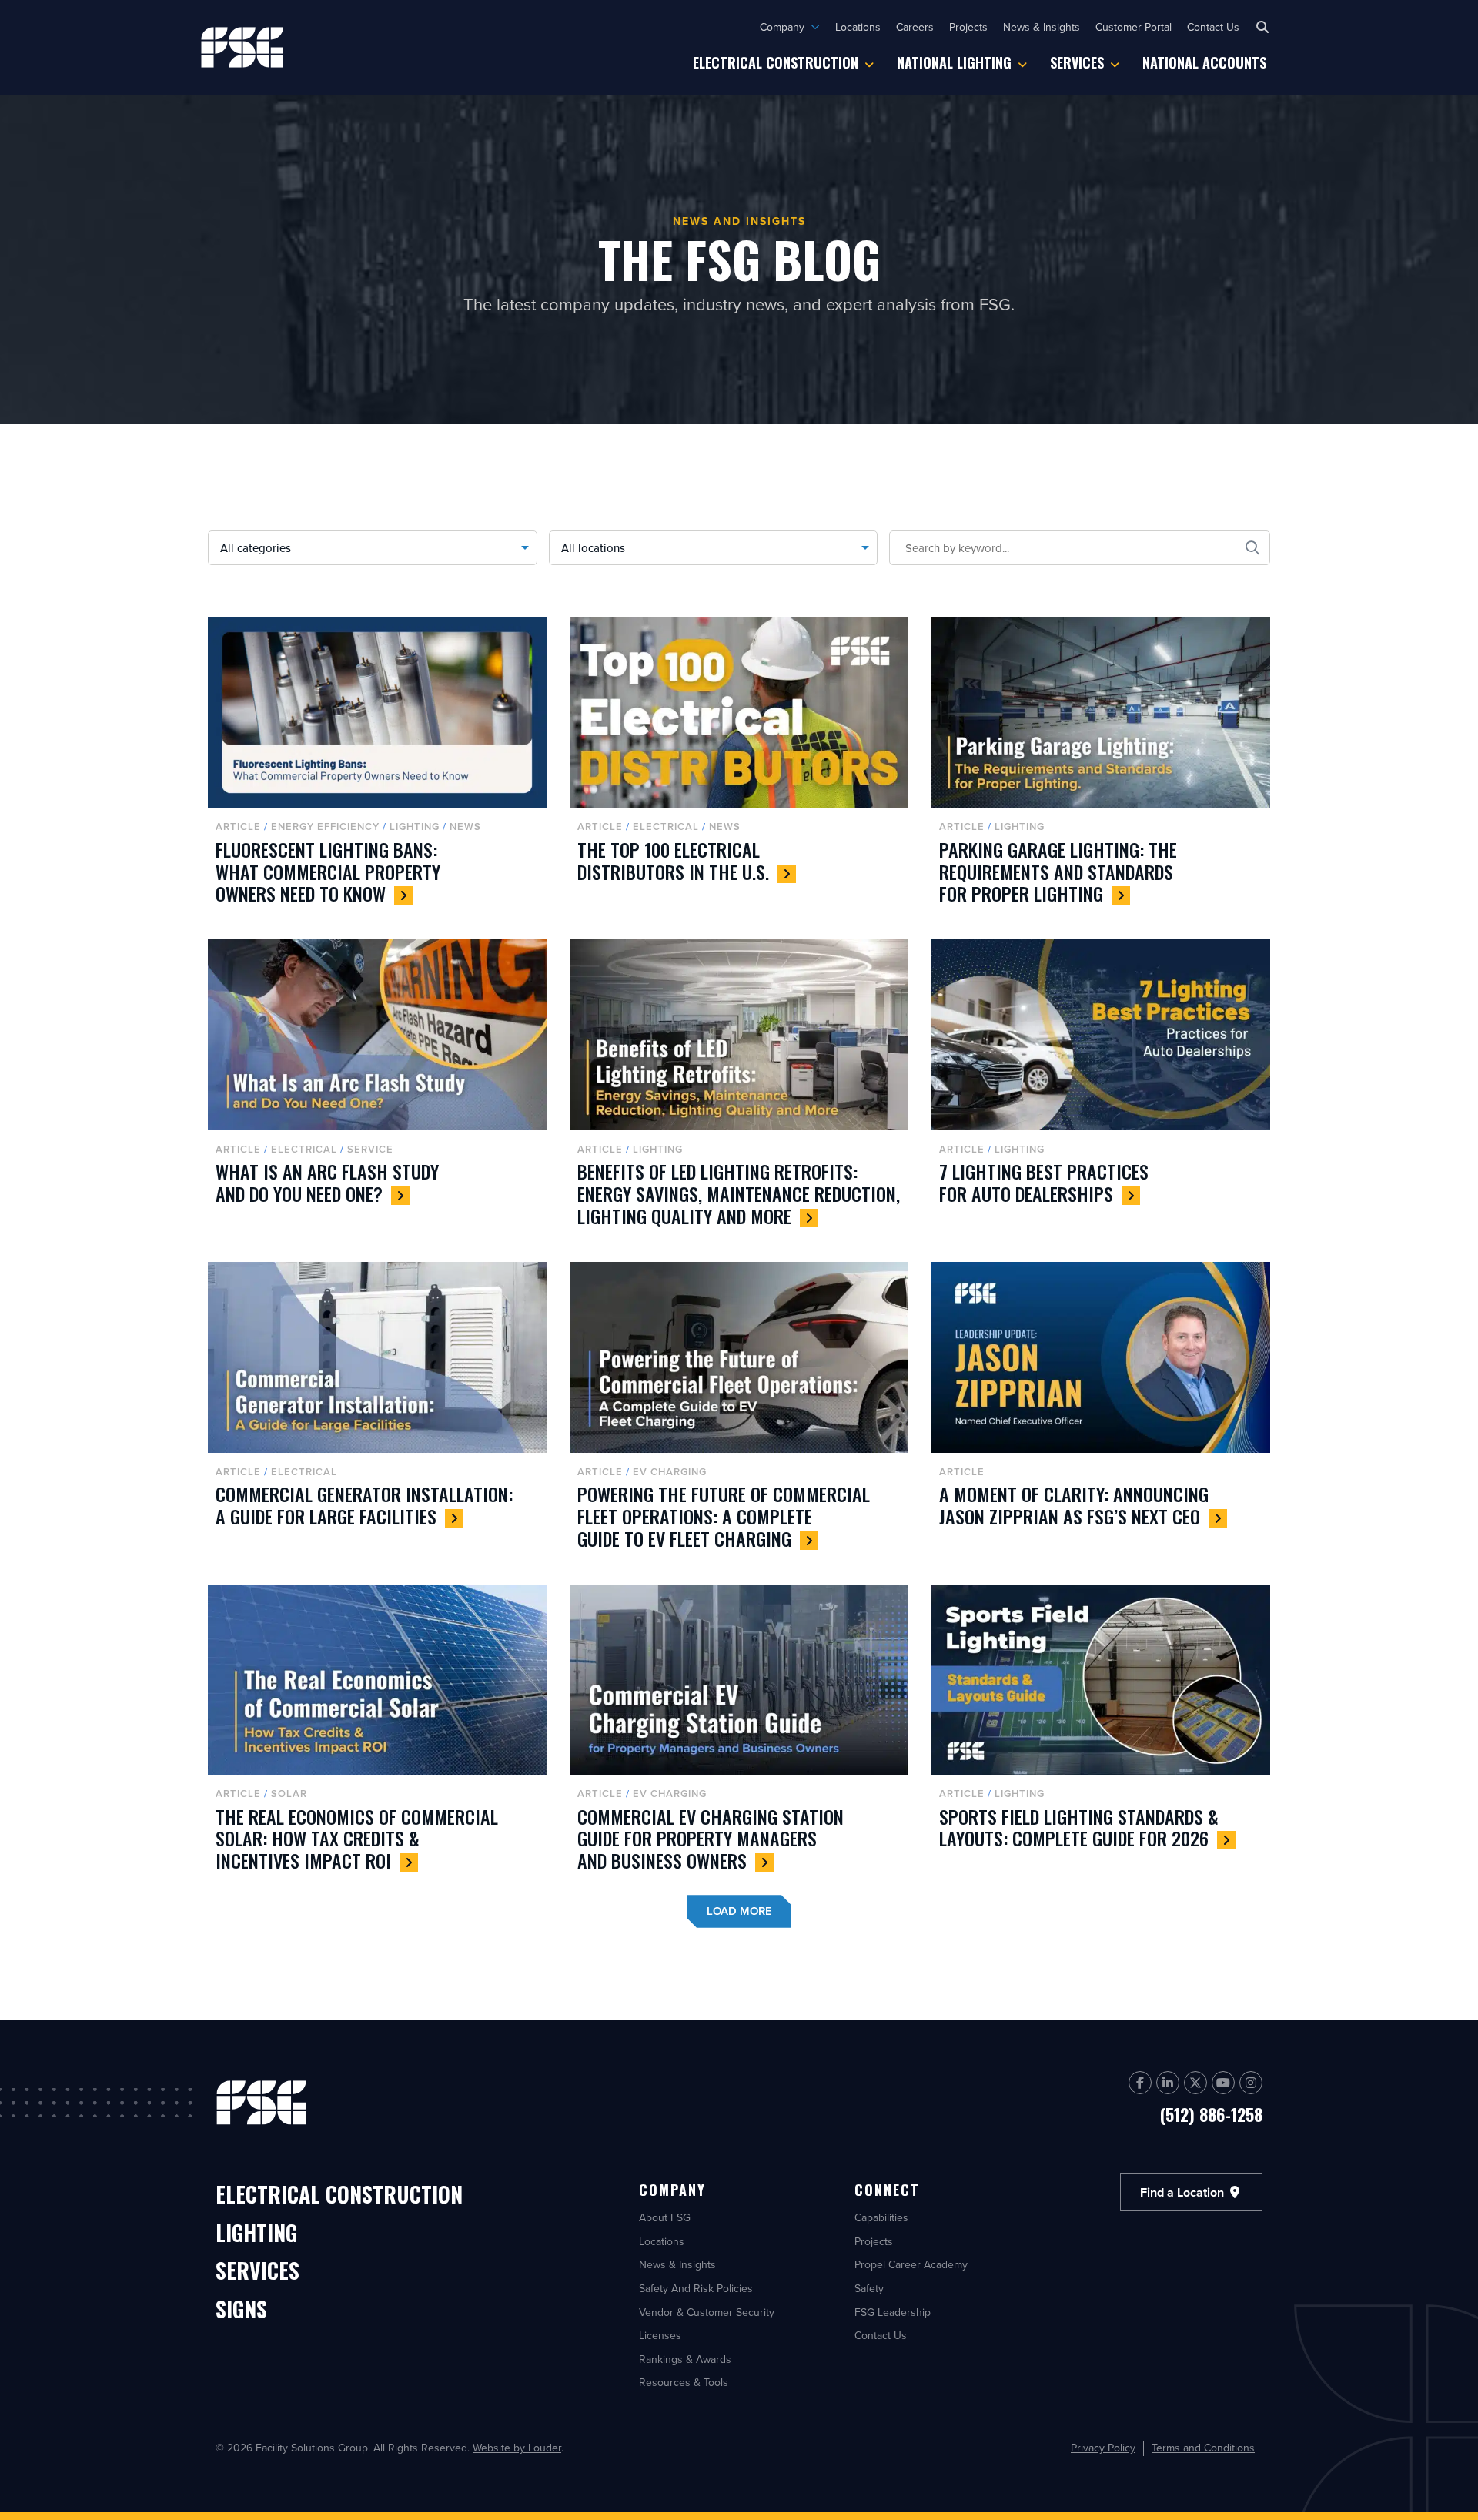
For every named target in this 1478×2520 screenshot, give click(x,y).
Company (782, 27)
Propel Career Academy (911, 2264)
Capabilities (881, 2217)
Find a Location (1184, 2192)
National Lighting (954, 62)
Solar (289, 1794)
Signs (241, 2310)
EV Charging (670, 1472)
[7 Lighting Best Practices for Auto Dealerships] (1101, 1089)
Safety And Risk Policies (696, 2288)
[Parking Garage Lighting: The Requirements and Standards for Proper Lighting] (1101, 767)
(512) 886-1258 (1211, 2114)
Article (238, 827)
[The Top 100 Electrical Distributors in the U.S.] (739, 767)
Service (370, 1149)
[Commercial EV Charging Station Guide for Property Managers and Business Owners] (739, 1734)
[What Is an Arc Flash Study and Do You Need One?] (377, 1089)
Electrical (666, 827)
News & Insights (1042, 27)
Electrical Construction (776, 62)
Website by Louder (517, 2448)
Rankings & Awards (685, 2359)
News (465, 827)
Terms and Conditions (1203, 2448)
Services (1077, 62)
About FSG (665, 2217)
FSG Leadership (893, 2312)
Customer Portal (1134, 27)
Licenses (660, 2335)
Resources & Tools (684, 2382)
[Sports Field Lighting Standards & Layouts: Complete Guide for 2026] (1101, 1734)
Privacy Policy (1103, 2448)
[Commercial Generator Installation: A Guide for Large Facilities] (377, 1412)
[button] (1262, 27)
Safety (869, 2288)
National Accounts (1204, 62)
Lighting (415, 827)
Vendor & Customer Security (707, 2312)
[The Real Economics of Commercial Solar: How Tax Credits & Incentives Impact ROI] (377, 1734)
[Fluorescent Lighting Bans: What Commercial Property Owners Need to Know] (377, 767)
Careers (915, 27)
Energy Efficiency (325, 827)
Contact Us (1213, 27)
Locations (858, 27)
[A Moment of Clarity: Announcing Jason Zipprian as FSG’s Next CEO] (1101, 1412)
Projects (968, 27)
